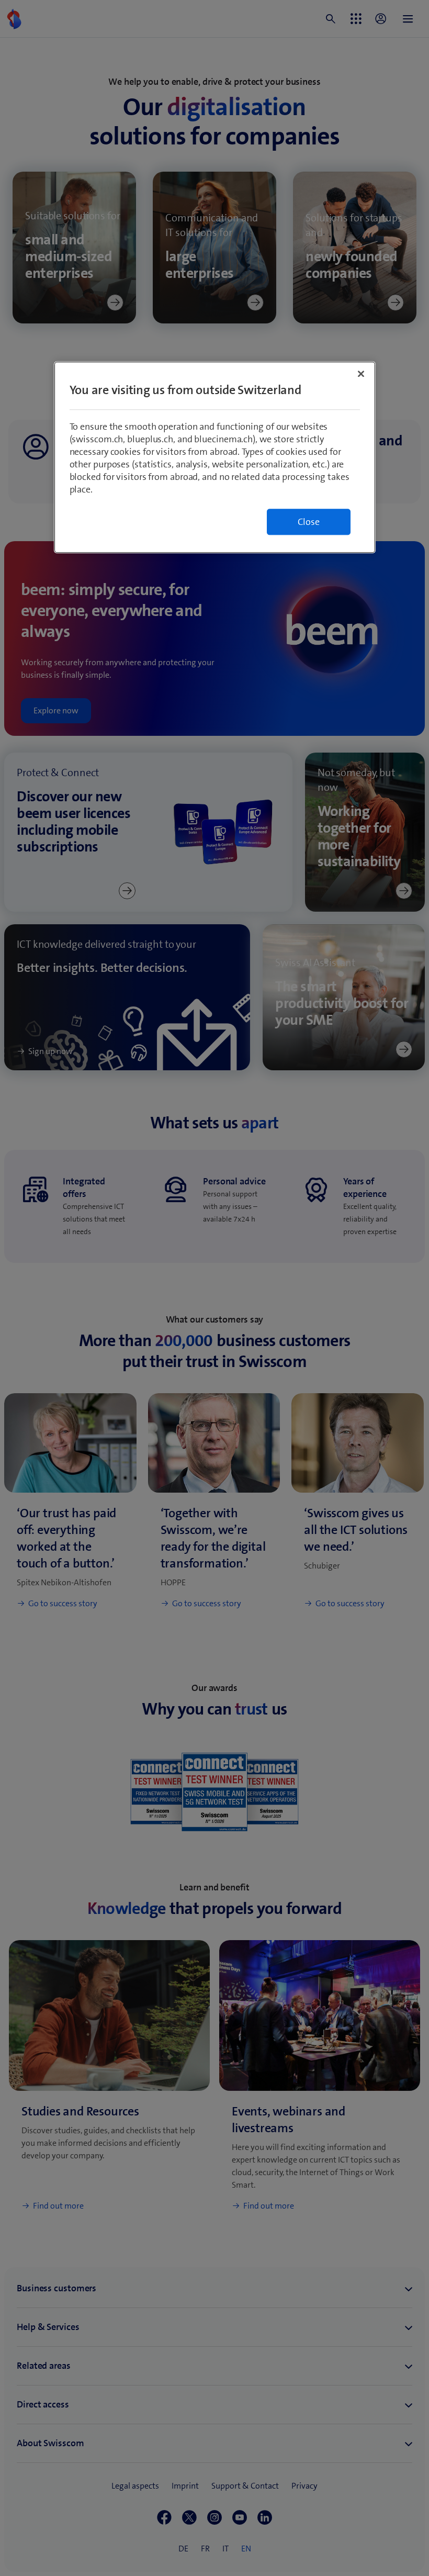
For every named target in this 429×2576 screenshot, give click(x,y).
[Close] (361, 374)
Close (309, 522)
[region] (215, 458)
